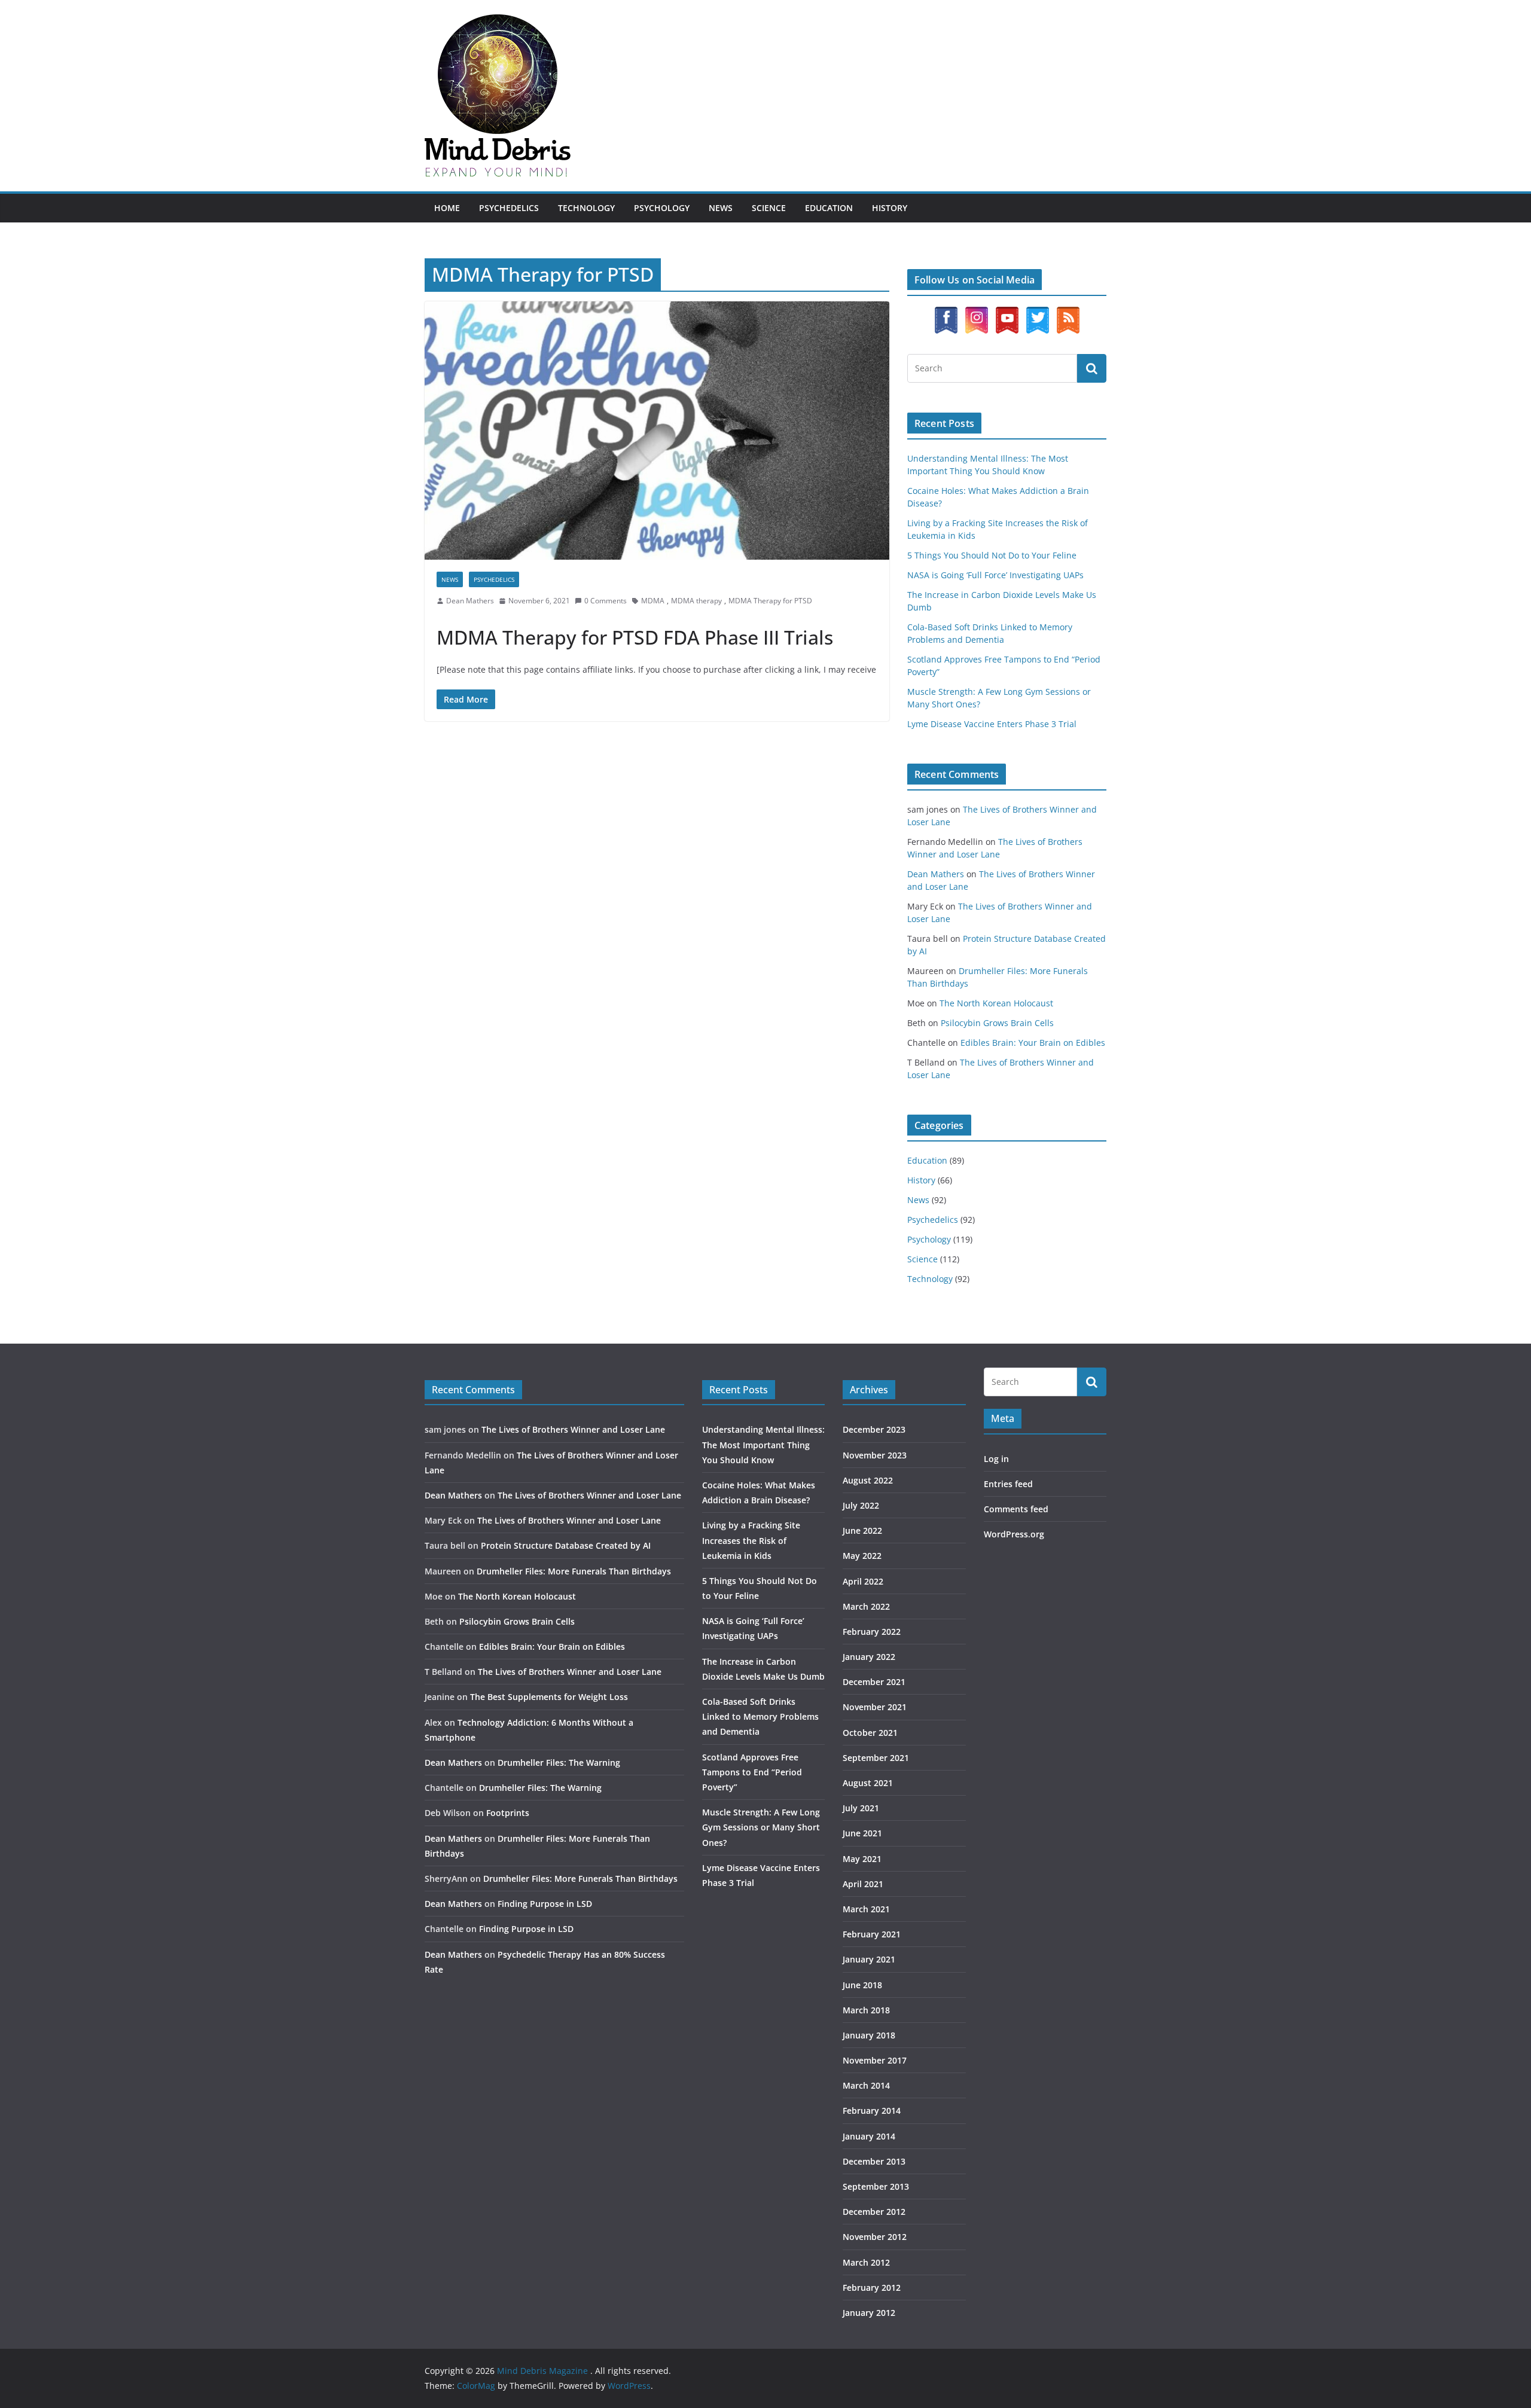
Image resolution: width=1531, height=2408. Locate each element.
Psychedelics (509, 208)
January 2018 (869, 2035)
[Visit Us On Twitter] (1037, 312)
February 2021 (872, 1934)
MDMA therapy (696, 601)
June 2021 (862, 1833)
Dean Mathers (470, 601)
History (890, 208)
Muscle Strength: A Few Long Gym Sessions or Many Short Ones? (761, 1827)
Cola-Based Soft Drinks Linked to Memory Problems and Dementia (760, 1716)
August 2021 (868, 1783)
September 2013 (876, 2186)
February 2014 (872, 2111)
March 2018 (866, 2010)
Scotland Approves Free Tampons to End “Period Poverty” (752, 1772)
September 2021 (876, 1758)
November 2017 (875, 2060)
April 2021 (863, 1884)
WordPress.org (1014, 1534)
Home (447, 208)
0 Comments (606, 601)
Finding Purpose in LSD (545, 1904)
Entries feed (1008, 1484)
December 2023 (874, 1429)
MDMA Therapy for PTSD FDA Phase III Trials (635, 637)
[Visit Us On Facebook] (946, 312)
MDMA (653, 601)
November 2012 (875, 2237)
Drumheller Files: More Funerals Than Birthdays (574, 1571)
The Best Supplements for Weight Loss (549, 1697)
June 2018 (862, 1985)
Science (769, 208)
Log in (996, 1459)
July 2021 (861, 1808)
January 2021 (869, 1959)
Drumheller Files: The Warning (559, 1762)
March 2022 (866, 1606)
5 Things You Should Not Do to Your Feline (992, 555)
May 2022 (862, 1556)
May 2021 (862, 1859)
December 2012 (874, 2212)
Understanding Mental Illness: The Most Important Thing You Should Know (763, 1444)
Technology (586, 208)
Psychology (662, 208)
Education (829, 208)
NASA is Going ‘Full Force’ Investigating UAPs (995, 575)
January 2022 (869, 1657)
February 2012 (872, 2288)
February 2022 (872, 1632)
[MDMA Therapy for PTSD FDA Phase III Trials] (657, 431)
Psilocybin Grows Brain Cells (997, 1023)
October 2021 (870, 1733)
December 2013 (874, 2161)
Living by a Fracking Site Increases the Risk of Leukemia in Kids (751, 1540)
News (721, 208)
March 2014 (866, 2085)
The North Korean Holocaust (996, 1003)
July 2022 (861, 1505)
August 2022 (868, 1480)
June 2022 (862, 1530)
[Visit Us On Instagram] (976, 312)
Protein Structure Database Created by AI (566, 1545)
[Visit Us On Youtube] (1007, 312)
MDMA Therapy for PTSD (770, 601)
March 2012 (866, 2262)
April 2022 (863, 1581)
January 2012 (869, 2313)
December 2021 (874, 1682)
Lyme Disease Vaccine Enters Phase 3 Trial (992, 724)
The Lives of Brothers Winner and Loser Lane (573, 1429)
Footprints (508, 1813)
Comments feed (1016, 1509)
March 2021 (866, 1909)
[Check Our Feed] (1068, 312)
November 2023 (875, 1455)
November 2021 (875, 1707)
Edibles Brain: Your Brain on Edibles (1033, 1043)
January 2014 (869, 2136)
